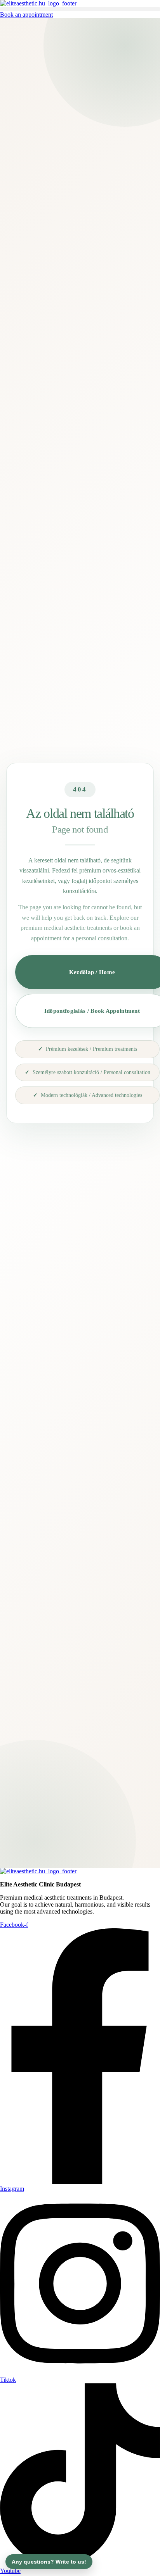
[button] (80, 9)
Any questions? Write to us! (49, 2562)
